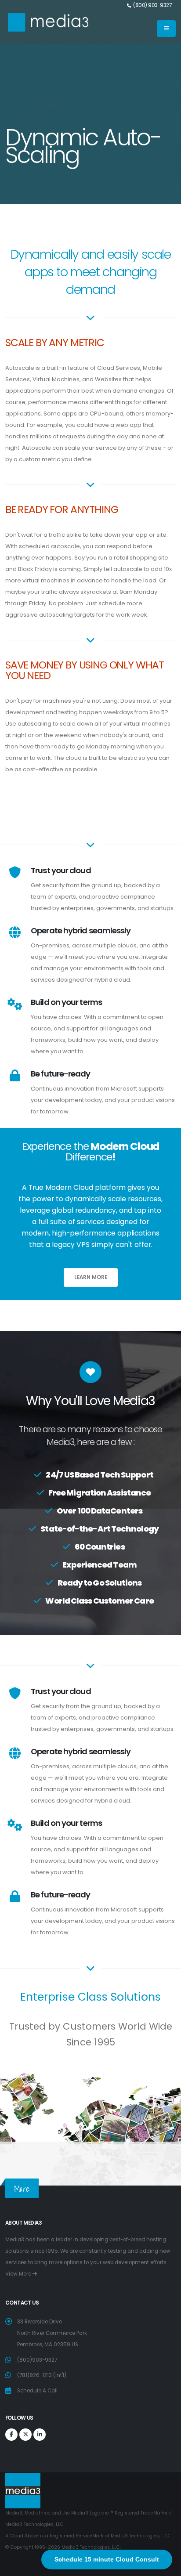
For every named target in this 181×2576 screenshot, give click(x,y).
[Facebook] (11, 2435)
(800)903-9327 (37, 2360)
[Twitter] (25, 2435)
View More (19, 2274)
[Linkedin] (40, 2435)
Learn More (91, 1277)
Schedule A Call (37, 2391)
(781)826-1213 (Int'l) (42, 2375)
